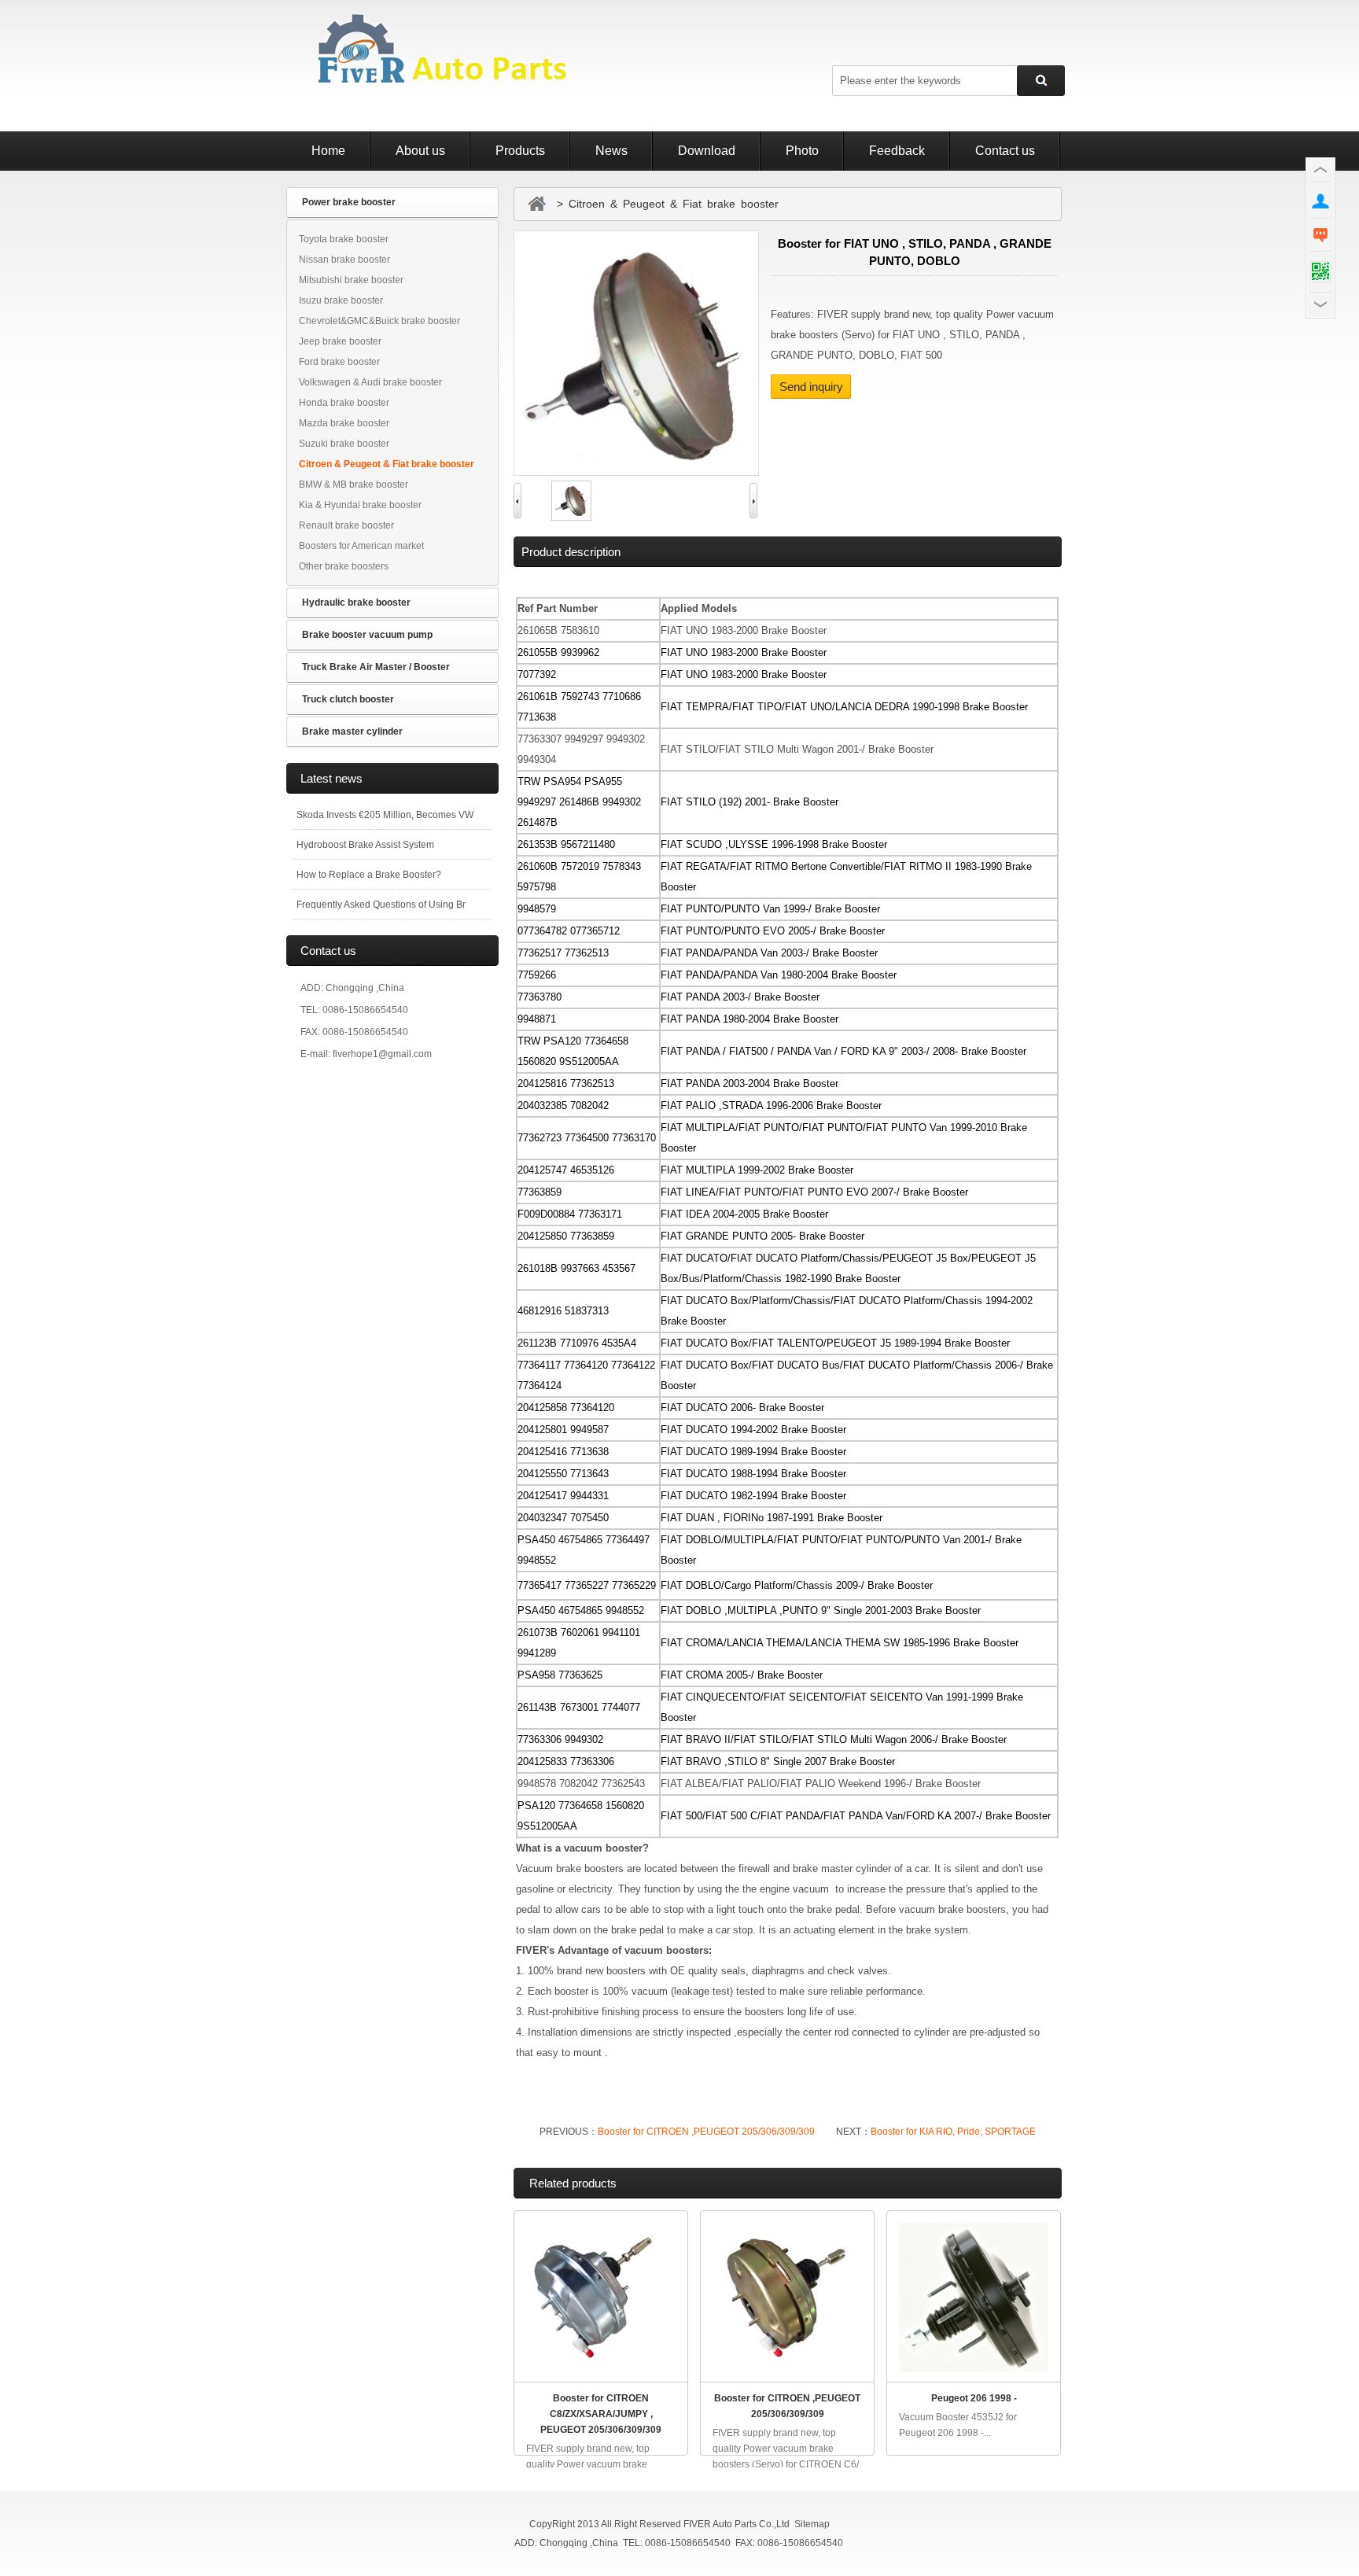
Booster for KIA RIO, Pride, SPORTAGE (953, 2132)
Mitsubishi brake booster (351, 280)
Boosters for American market (361, 546)
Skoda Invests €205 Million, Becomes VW (385, 815)
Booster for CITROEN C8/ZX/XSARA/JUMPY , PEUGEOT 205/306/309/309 (601, 2414)
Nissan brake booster (344, 260)
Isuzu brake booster (341, 300)
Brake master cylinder (352, 732)
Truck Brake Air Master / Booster (376, 667)
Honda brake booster (344, 403)
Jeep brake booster (340, 341)
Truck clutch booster (348, 699)
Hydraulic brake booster (356, 603)
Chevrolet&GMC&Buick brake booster (379, 321)
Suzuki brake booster (344, 444)
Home (328, 151)
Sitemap (812, 2524)
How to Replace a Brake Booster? (369, 875)
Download (707, 151)
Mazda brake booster (344, 423)
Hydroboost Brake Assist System (365, 845)
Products (520, 151)
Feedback (897, 151)
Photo (802, 151)
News (611, 151)
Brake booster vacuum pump (367, 635)
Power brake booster (349, 202)
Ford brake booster (339, 362)
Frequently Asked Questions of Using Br (381, 905)
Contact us (1005, 151)
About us (420, 151)
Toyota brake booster (344, 239)
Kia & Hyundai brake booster (360, 505)
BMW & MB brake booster (354, 485)
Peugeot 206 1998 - (974, 2398)
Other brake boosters (344, 566)
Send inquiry (811, 387)
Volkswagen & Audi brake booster (370, 382)
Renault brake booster (346, 525)
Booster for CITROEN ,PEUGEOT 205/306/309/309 (707, 2132)
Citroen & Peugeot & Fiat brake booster (387, 464)
